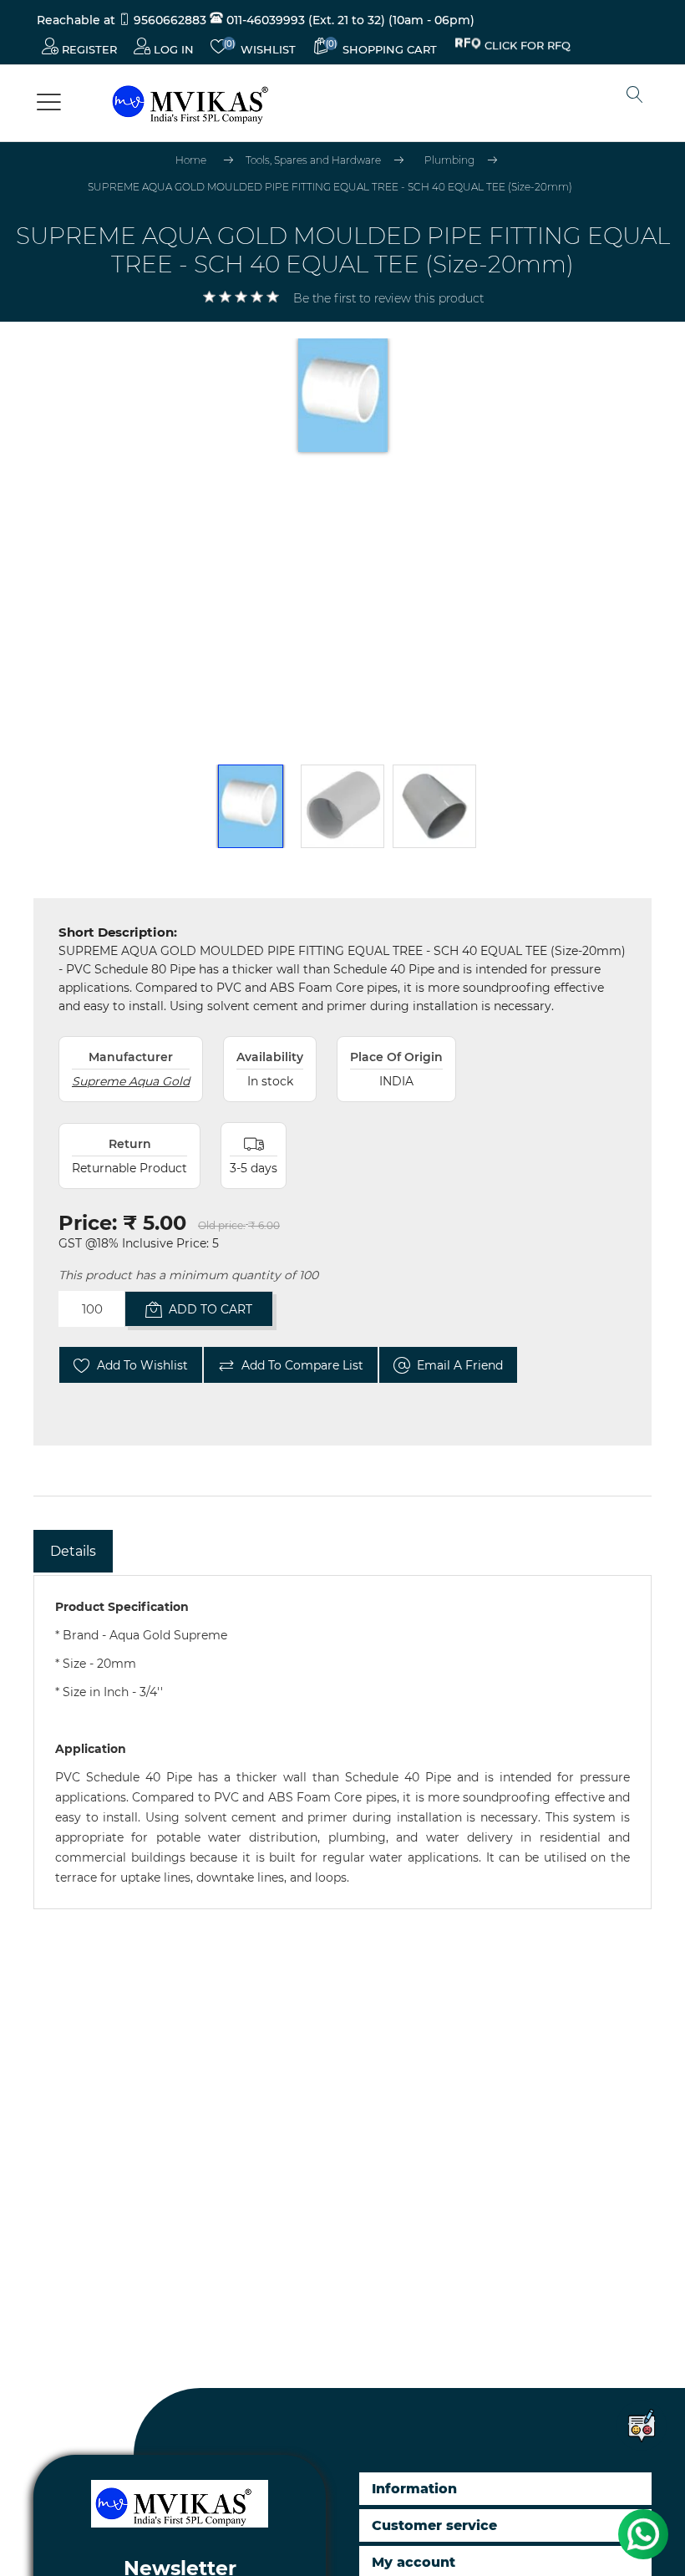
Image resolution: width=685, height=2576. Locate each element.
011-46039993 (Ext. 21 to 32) (304, 20)
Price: (88, 1223)
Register (88, 49)
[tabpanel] (342, 1742)
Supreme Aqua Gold (131, 1081)
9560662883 (170, 20)
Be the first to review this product (388, 298)
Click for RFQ (528, 48)
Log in (172, 49)
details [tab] (73, 1551)
